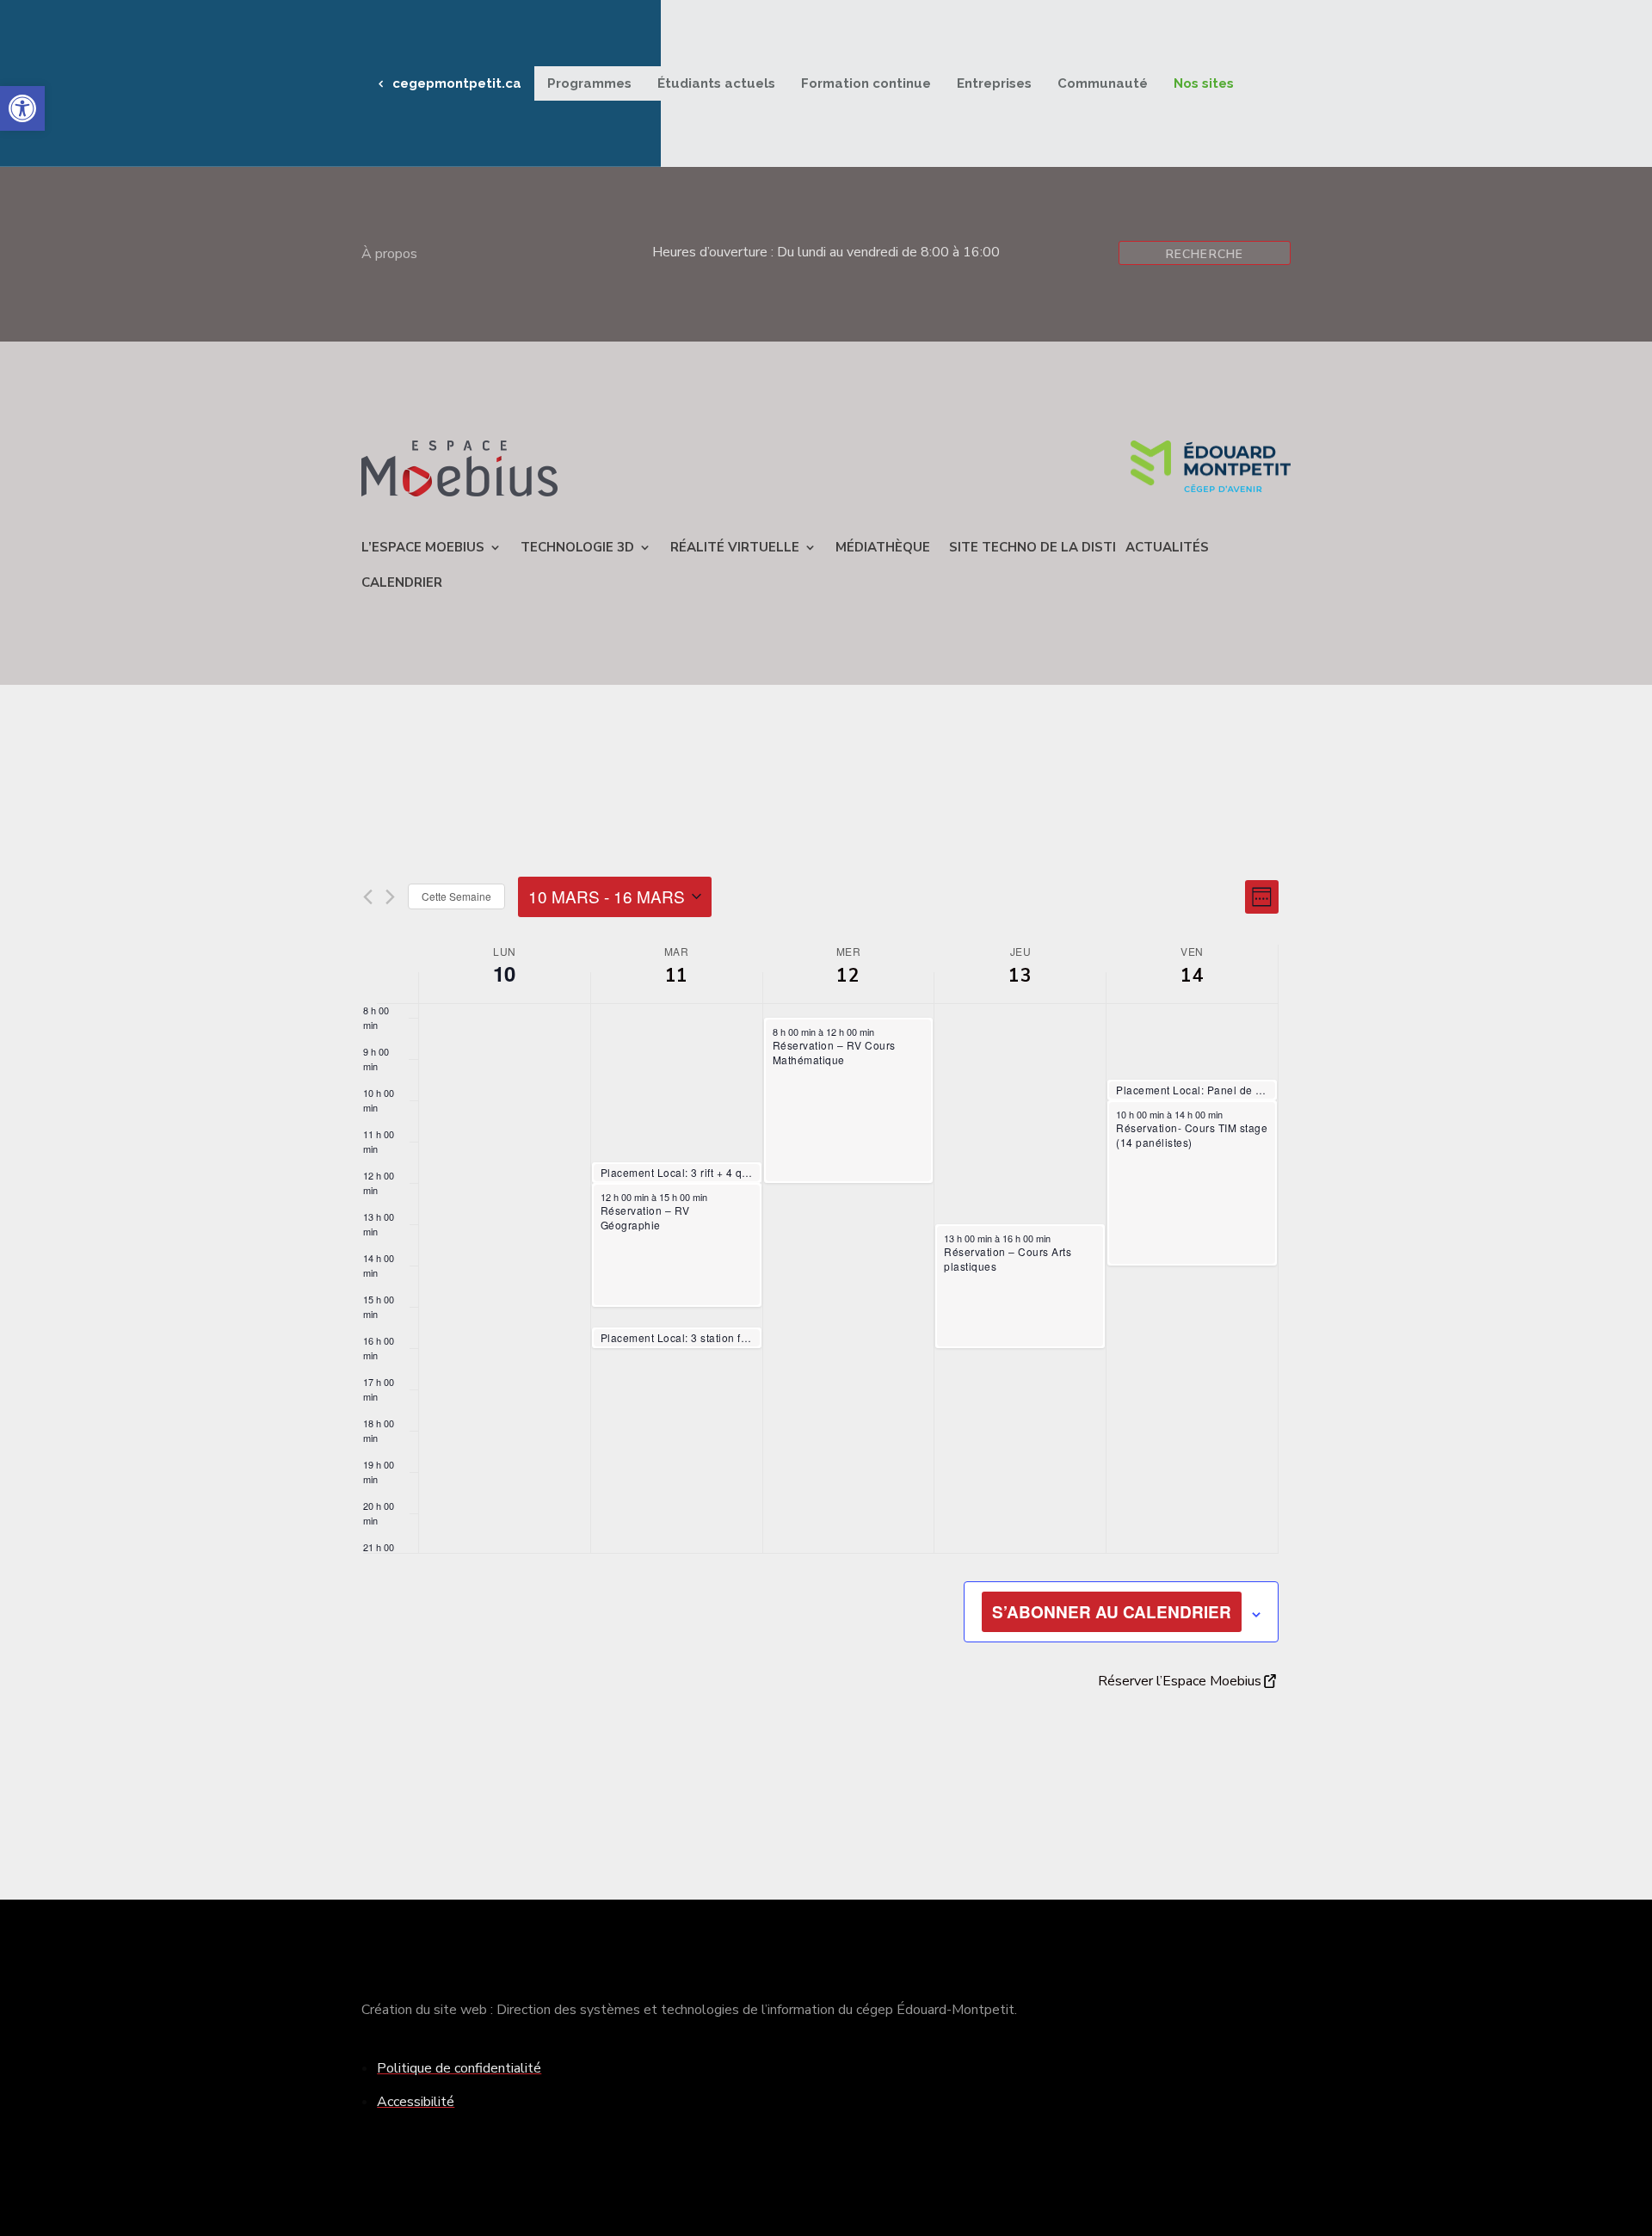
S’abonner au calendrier (1112, 1612)
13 (1020, 976)
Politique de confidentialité (459, 2068)
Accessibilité (416, 2102)
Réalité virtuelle (735, 547)
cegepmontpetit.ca (457, 83)
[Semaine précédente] (368, 897)
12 (848, 976)
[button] (22, 108)
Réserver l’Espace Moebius (1180, 1681)
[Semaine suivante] (390, 897)
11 (677, 976)
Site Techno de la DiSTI (1032, 547)
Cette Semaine (456, 896)
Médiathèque (883, 547)
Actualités (1167, 547)
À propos (389, 256)
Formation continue (866, 83)
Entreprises (994, 83)
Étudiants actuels (716, 83)
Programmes (589, 83)
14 (1192, 976)
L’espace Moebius (423, 547)
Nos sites (1204, 83)
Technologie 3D (577, 547)
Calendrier (402, 582)
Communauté (1103, 83)
